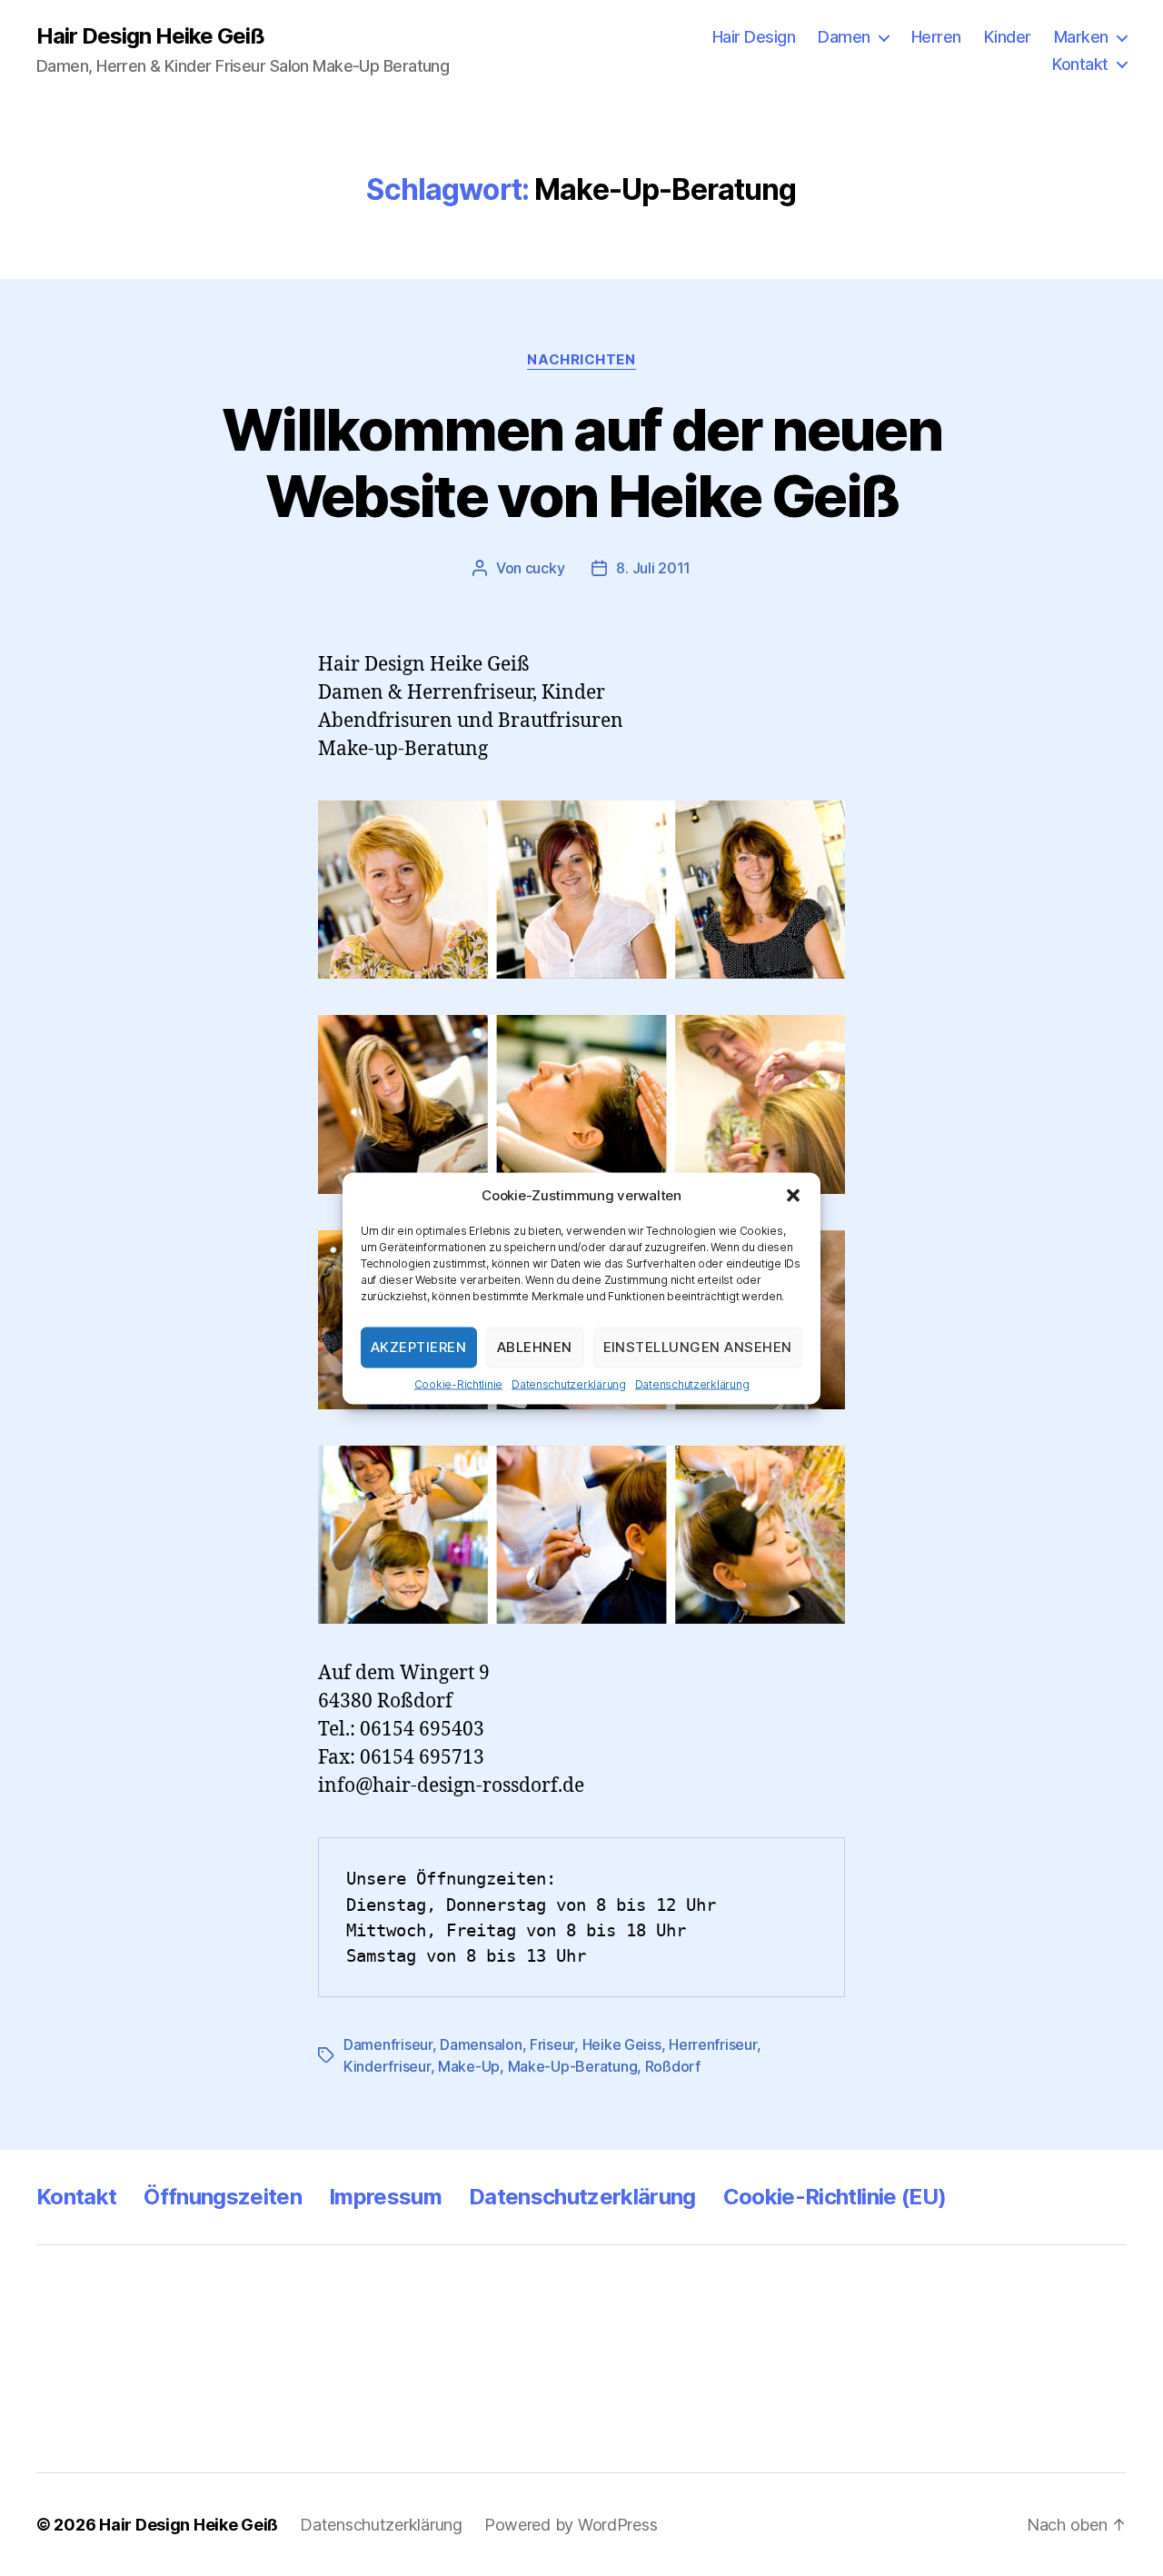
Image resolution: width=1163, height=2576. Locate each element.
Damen (844, 37)
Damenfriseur (388, 2044)
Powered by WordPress (571, 2525)
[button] (793, 1195)
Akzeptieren (419, 1347)
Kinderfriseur (387, 2066)
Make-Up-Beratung (573, 2066)
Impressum (385, 2197)
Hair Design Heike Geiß (150, 36)
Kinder (1008, 37)
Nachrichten (581, 360)
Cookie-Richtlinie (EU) (835, 2197)
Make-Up (469, 2066)
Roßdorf (673, 2066)
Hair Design (754, 37)
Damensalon (481, 2044)
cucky (545, 568)
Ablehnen (535, 1347)
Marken (1081, 37)
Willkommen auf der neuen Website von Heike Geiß (581, 462)
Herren (936, 37)
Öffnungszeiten (223, 2197)
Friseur (552, 2044)
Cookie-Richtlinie (458, 1383)
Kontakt (1080, 64)
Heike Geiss (622, 2044)
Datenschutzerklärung (569, 1383)
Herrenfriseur (713, 2044)
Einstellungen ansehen (698, 1347)
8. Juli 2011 (653, 568)
